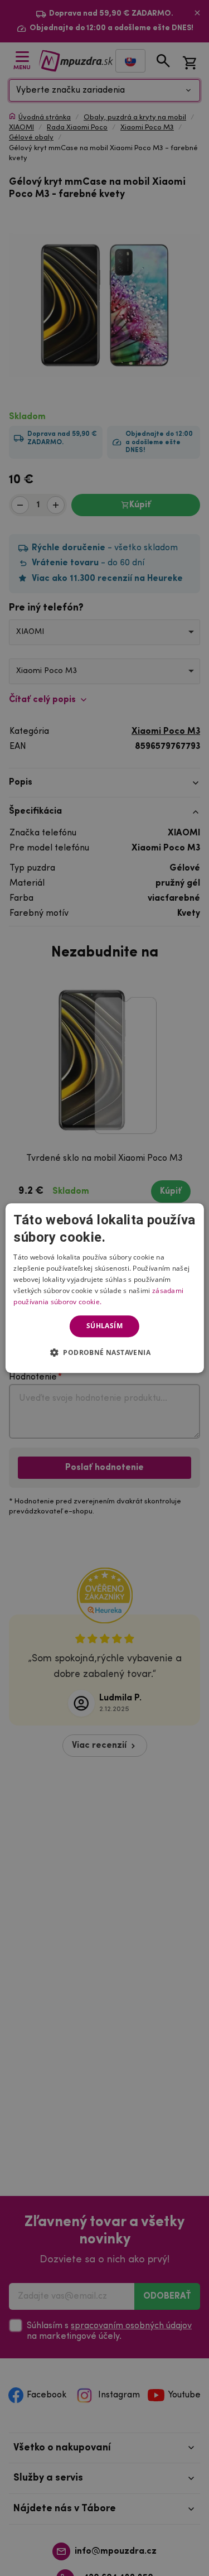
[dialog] (104, 1288)
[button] (104, 1352)
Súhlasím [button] (104, 1326)
